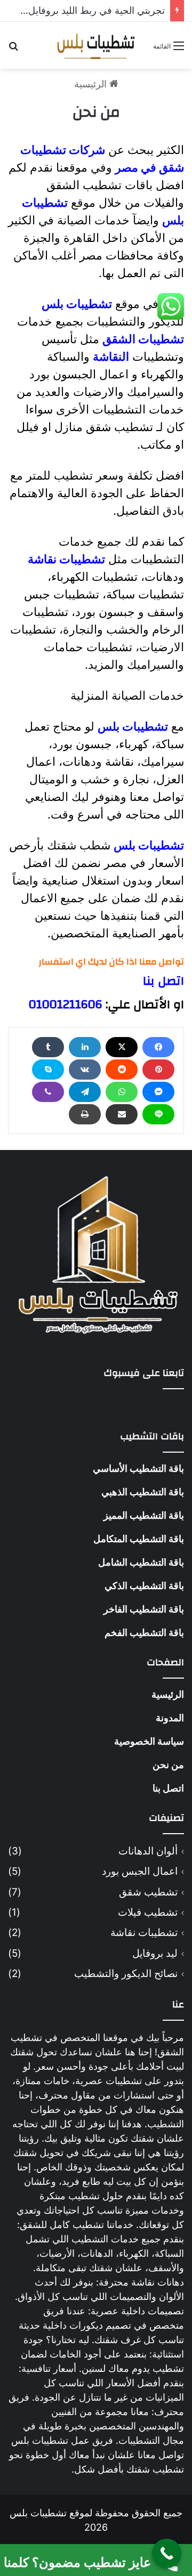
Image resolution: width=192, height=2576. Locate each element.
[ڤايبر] (48, 1092)
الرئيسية (92, 84)
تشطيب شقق (148, 1892)
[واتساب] (122, 1092)
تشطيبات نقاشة (144, 1933)
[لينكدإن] (85, 1047)
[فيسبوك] (158, 1047)
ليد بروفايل (155, 1953)
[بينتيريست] (158, 1070)
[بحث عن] (13, 49)
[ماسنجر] (158, 1092)
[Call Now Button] (167, 2553)
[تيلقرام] (85, 1092)
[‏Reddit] (122, 1070)
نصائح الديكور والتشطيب (126, 1974)
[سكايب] (48, 1070)
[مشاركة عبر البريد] (122, 1114)
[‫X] (122, 1047)
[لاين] (158, 1114)
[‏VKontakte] (85, 1070)
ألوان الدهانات (148, 1851)
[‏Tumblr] (48, 1047)
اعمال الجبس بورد (140, 1871)
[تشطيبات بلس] (96, 45)
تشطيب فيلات (148, 1912)
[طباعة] (85, 1114)
